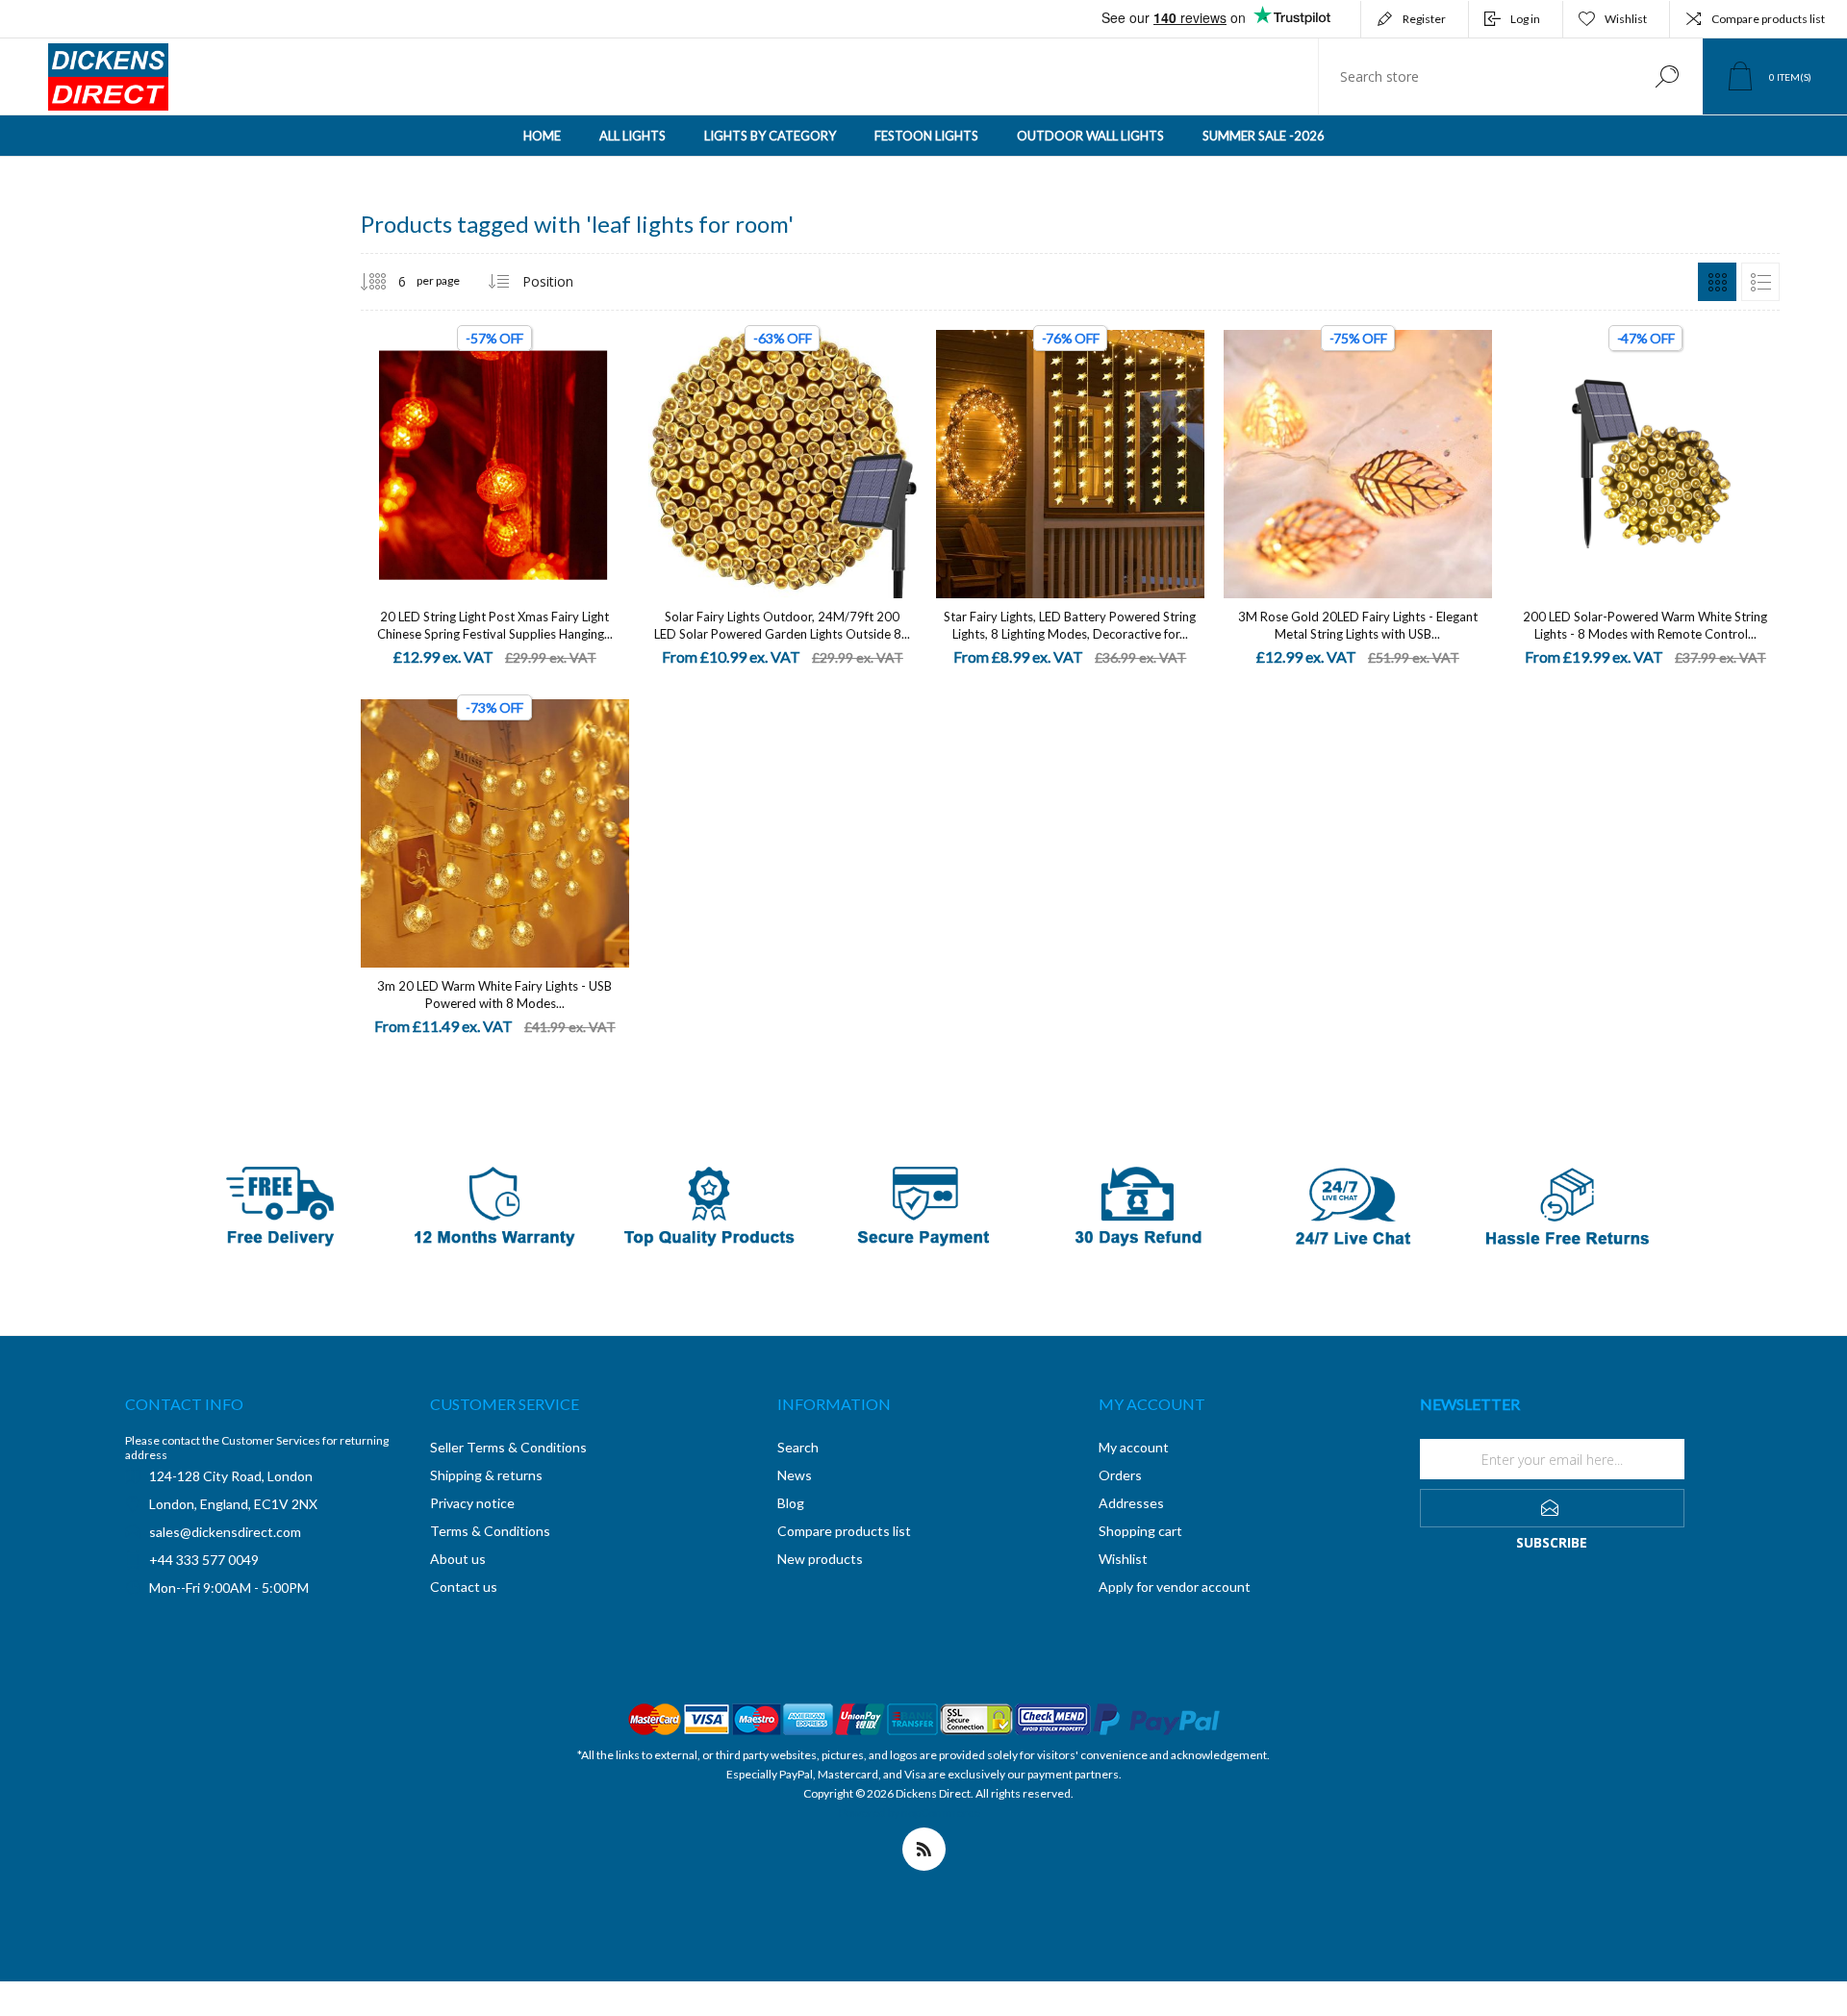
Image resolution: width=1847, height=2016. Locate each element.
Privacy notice (472, 1503)
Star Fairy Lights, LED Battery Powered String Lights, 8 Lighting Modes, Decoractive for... (1070, 625)
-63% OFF (782, 338)
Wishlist (1123, 1559)
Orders (1120, 1475)
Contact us (464, 1587)
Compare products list (1768, 19)
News (795, 1475)
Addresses (1131, 1503)
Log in (1525, 19)
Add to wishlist (559, 445)
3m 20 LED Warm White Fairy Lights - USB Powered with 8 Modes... (494, 995)
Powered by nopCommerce (910, 1813)
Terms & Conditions (490, 1531)
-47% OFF (1646, 338)
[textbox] (1475, 76)
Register (1424, 19)
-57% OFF (494, 338)
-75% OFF (1358, 338)
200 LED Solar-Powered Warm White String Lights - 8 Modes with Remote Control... (1645, 625)
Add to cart (473, 445)
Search (1667, 76)
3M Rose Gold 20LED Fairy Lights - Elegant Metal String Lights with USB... (1358, 625)
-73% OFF (494, 707)
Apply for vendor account (1175, 1587)
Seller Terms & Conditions (508, 1447)
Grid (1717, 282)
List (1760, 282)
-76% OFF (1071, 338)
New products (820, 1559)
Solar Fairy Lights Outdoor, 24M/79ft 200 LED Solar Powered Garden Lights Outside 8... (782, 625)
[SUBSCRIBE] (1552, 1508)
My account (1134, 1447)
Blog (791, 1503)
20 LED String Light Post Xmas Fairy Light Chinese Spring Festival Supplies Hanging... (495, 625)
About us (458, 1559)
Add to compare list (602, 445)
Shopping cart (1140, 1531)
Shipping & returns (486, 1475)
